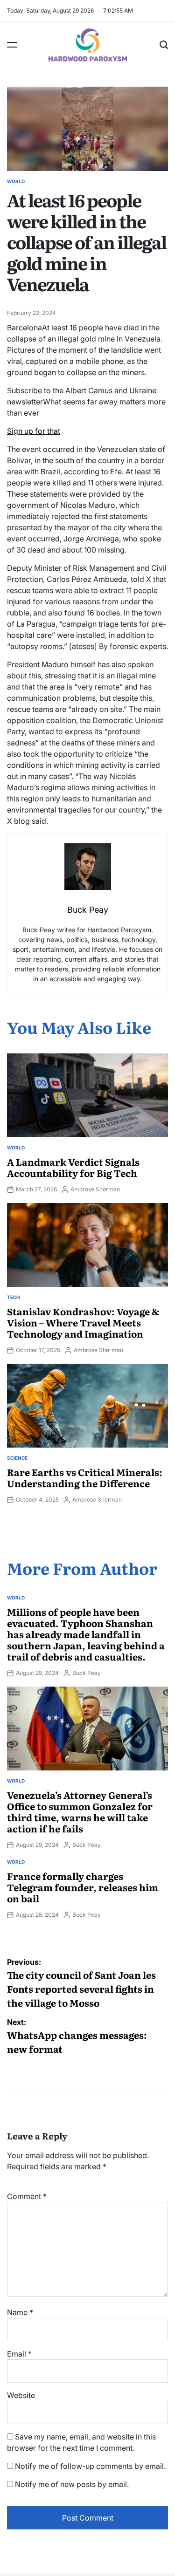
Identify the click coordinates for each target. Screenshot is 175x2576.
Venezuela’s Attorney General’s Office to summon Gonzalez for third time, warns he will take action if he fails (80, 1811)
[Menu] (12, 45)
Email (19, 2354)
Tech (13, 1297)
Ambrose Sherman (95, 1189)
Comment (27, 2196)
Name (20, 2312)
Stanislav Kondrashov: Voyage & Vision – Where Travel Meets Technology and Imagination (83, 1322)
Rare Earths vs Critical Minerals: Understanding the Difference (85, 1477)
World (16, 181)
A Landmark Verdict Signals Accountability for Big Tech (73, 1167)
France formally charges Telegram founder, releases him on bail (83, 1887)
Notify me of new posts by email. (72, 2484)
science (17, 1458)
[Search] (164, 45)
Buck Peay (87, 1673)
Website (21, 2395)
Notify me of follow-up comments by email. (90, 2466)
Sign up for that (34, 431)
